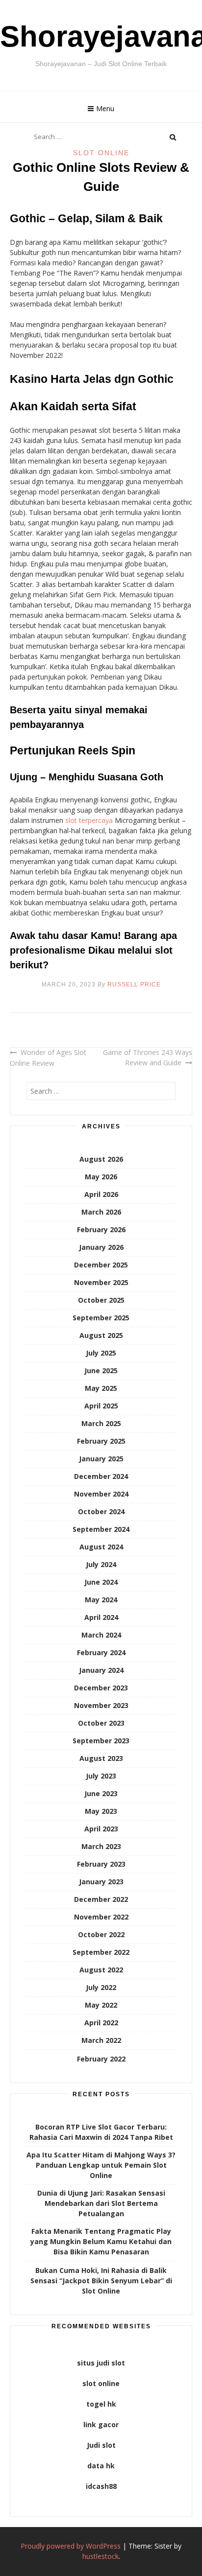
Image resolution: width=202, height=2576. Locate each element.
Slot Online (101, 153)
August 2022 (101, 1970)
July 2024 (101, 1564)
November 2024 (101, 1494)
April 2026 (101, 1194)
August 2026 (101, 1159)
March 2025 (101, 1423)
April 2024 (101, 1617)
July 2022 (101, 1987)
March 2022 (101, 2040)
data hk (101, 2466)
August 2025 (101, 1335)
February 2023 (101, 1864)
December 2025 (101, 1265)
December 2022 (101, 1899)
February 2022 (101, 2059)
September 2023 (101, 1741)
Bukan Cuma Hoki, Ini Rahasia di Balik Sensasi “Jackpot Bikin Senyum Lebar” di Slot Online (101, 2281)
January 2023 (101, 1882)
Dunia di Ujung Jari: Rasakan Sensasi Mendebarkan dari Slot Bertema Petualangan (101, 2203)
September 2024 (101, 1529)
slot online (101, 2383)
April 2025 (101, 1406)
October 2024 (101, 1511)
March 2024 (101, 1635)
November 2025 (101, 1282)
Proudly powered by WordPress (71, 2546)
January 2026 (101, 1247)
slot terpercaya (89, 820)
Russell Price (134, 984)
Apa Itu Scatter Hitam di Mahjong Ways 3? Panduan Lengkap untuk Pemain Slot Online (101, 2165)
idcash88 (101, 2486)
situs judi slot (101, 2363)
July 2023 (101, 1776)
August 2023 (101, 1758)
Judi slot (101, 2445)
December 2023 (101, 1688)
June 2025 (101, 1370)
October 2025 (101, 1300)
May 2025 (101, 1388)
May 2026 (101, 1177)
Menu (105, 108)
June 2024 (101, 1582)
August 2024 (101, 1547)
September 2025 (101, 1318)
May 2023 (101, 1811)
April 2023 (101, 1829)
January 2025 (101, 1459)
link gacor (101, 2424)
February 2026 (101, 1229)
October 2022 (101, 1934)
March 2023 (101, 1846)
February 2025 (101, 1441)
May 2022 (101, 2005)
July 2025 (101, 1353)
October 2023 (101, 1723)
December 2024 (101, 1476)
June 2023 (101, 1793)
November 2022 (101, 1917)
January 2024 (101, 1670)
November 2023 (101, 1705)
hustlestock (101, 2556)
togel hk (101, 2404)
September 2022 (101, 1952)
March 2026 (101, 1212)
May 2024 (101, 1600)
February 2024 (101, 1652)
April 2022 (101, 2023)
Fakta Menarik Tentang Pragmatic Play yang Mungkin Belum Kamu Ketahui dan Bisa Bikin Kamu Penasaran (101, 2241)
